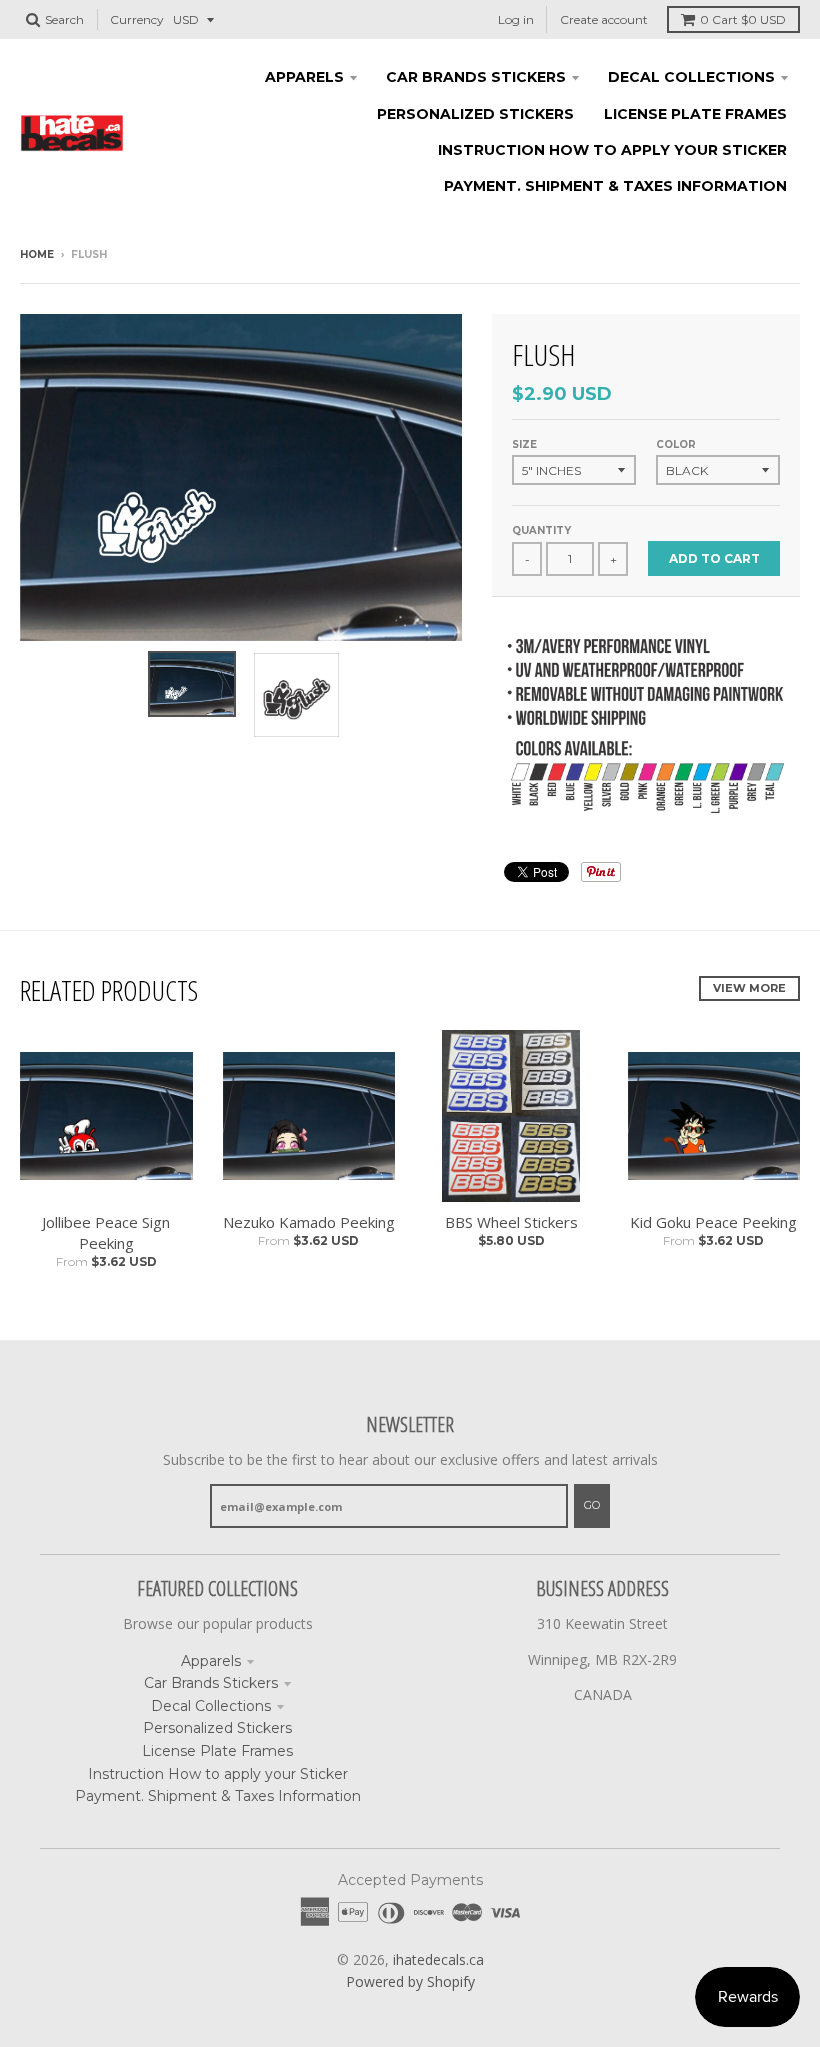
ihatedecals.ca (438, 1959)
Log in (516, 19)
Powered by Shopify (410, 1981)
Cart (743, 19)
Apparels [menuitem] (304, 77)
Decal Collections (211, 1706)
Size (524, 444)
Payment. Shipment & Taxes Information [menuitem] (615, 186)
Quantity (541, 530)
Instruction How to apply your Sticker (218, 1774)
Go (592, 1505)
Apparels (211, 1661)
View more (749, 988)
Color (676, 444)
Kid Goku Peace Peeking (713, 1222)
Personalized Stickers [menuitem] (475, 114)
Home (37, 254)
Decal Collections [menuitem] (691, 77)
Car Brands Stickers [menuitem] (476, 77)
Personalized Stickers (217, 1728)
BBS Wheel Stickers (511, 1222)
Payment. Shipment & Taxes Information (218, 1796)
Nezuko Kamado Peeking (309, 1222)
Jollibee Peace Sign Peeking (106, 1232)
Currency (137, 19)
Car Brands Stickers (211, 1683)
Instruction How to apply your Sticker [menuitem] (612, 150)
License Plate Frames (217, 1751)
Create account (604, 19)
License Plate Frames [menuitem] (695, 114)
